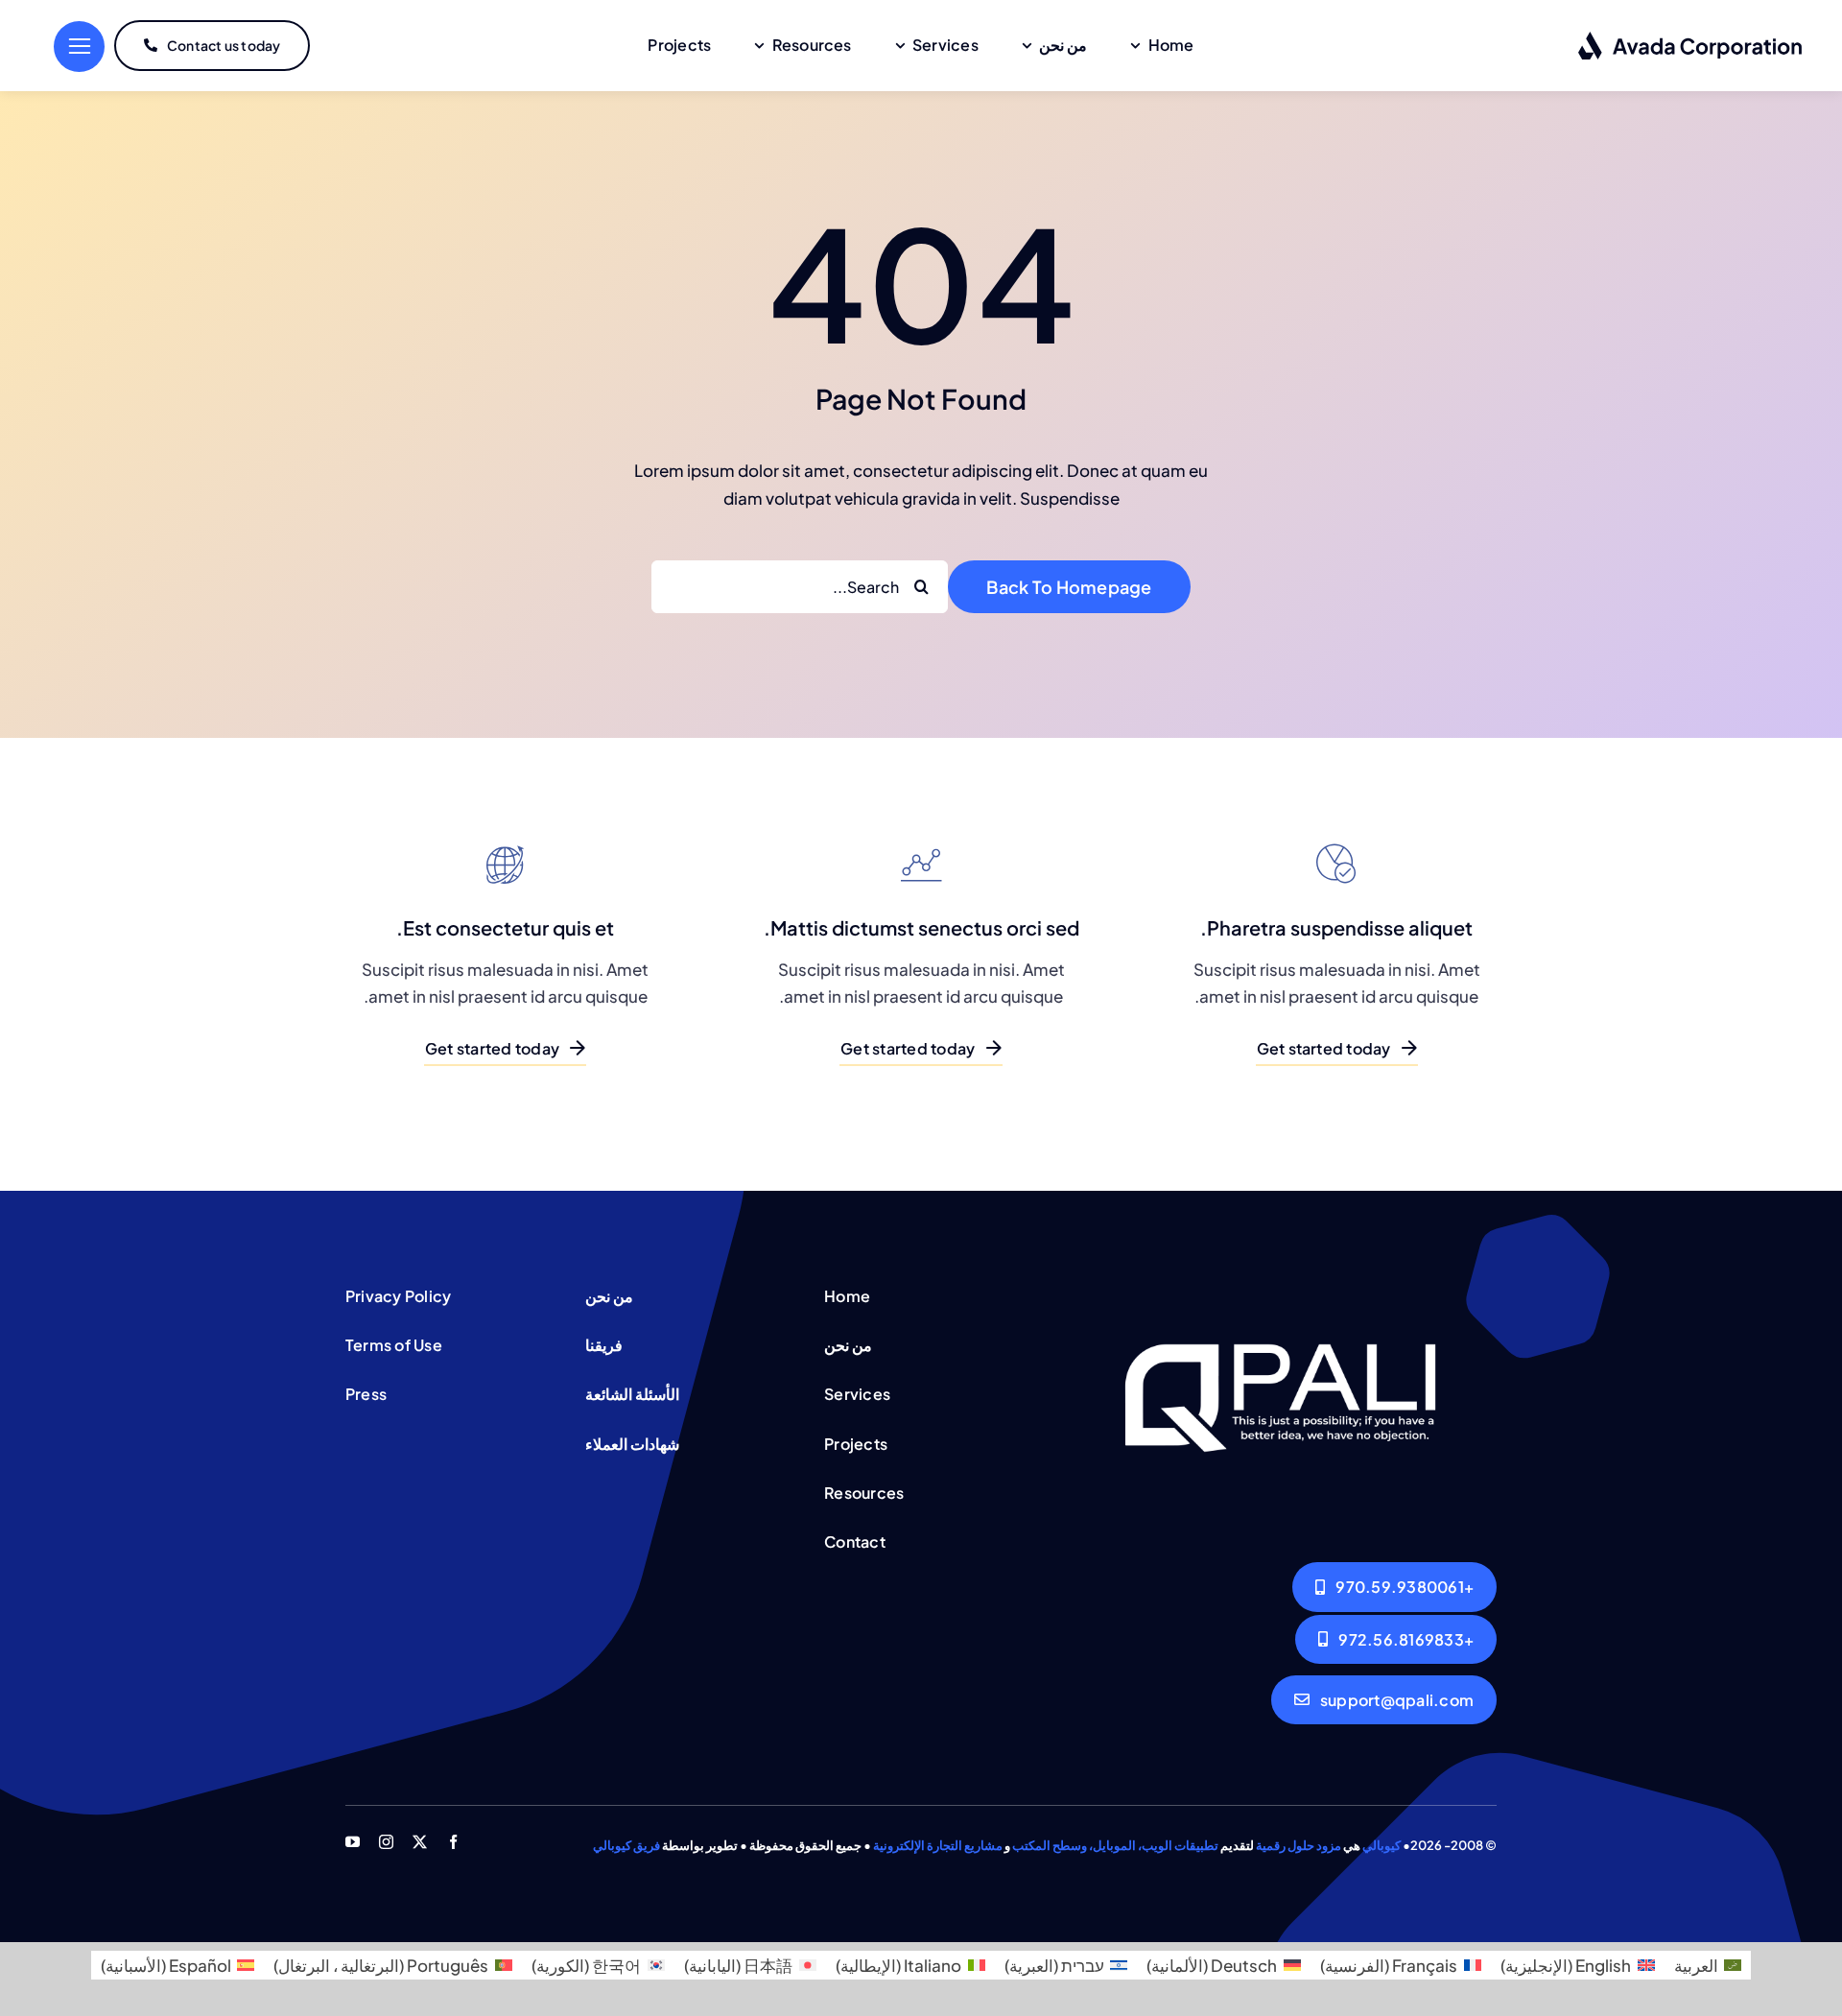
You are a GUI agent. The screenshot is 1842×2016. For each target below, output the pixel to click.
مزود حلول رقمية (1299, 1845)
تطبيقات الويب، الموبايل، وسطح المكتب (1115, 1845)
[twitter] (420, 1842)
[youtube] (353, 1842)
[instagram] (386, 1842)
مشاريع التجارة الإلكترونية (938, 1845)
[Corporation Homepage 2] (1280, 1285)
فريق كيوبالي (626, 1845)
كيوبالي (1381, 1845)
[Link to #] (79, 47)
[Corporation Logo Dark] (1691, 38)
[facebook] (453, 1842)
